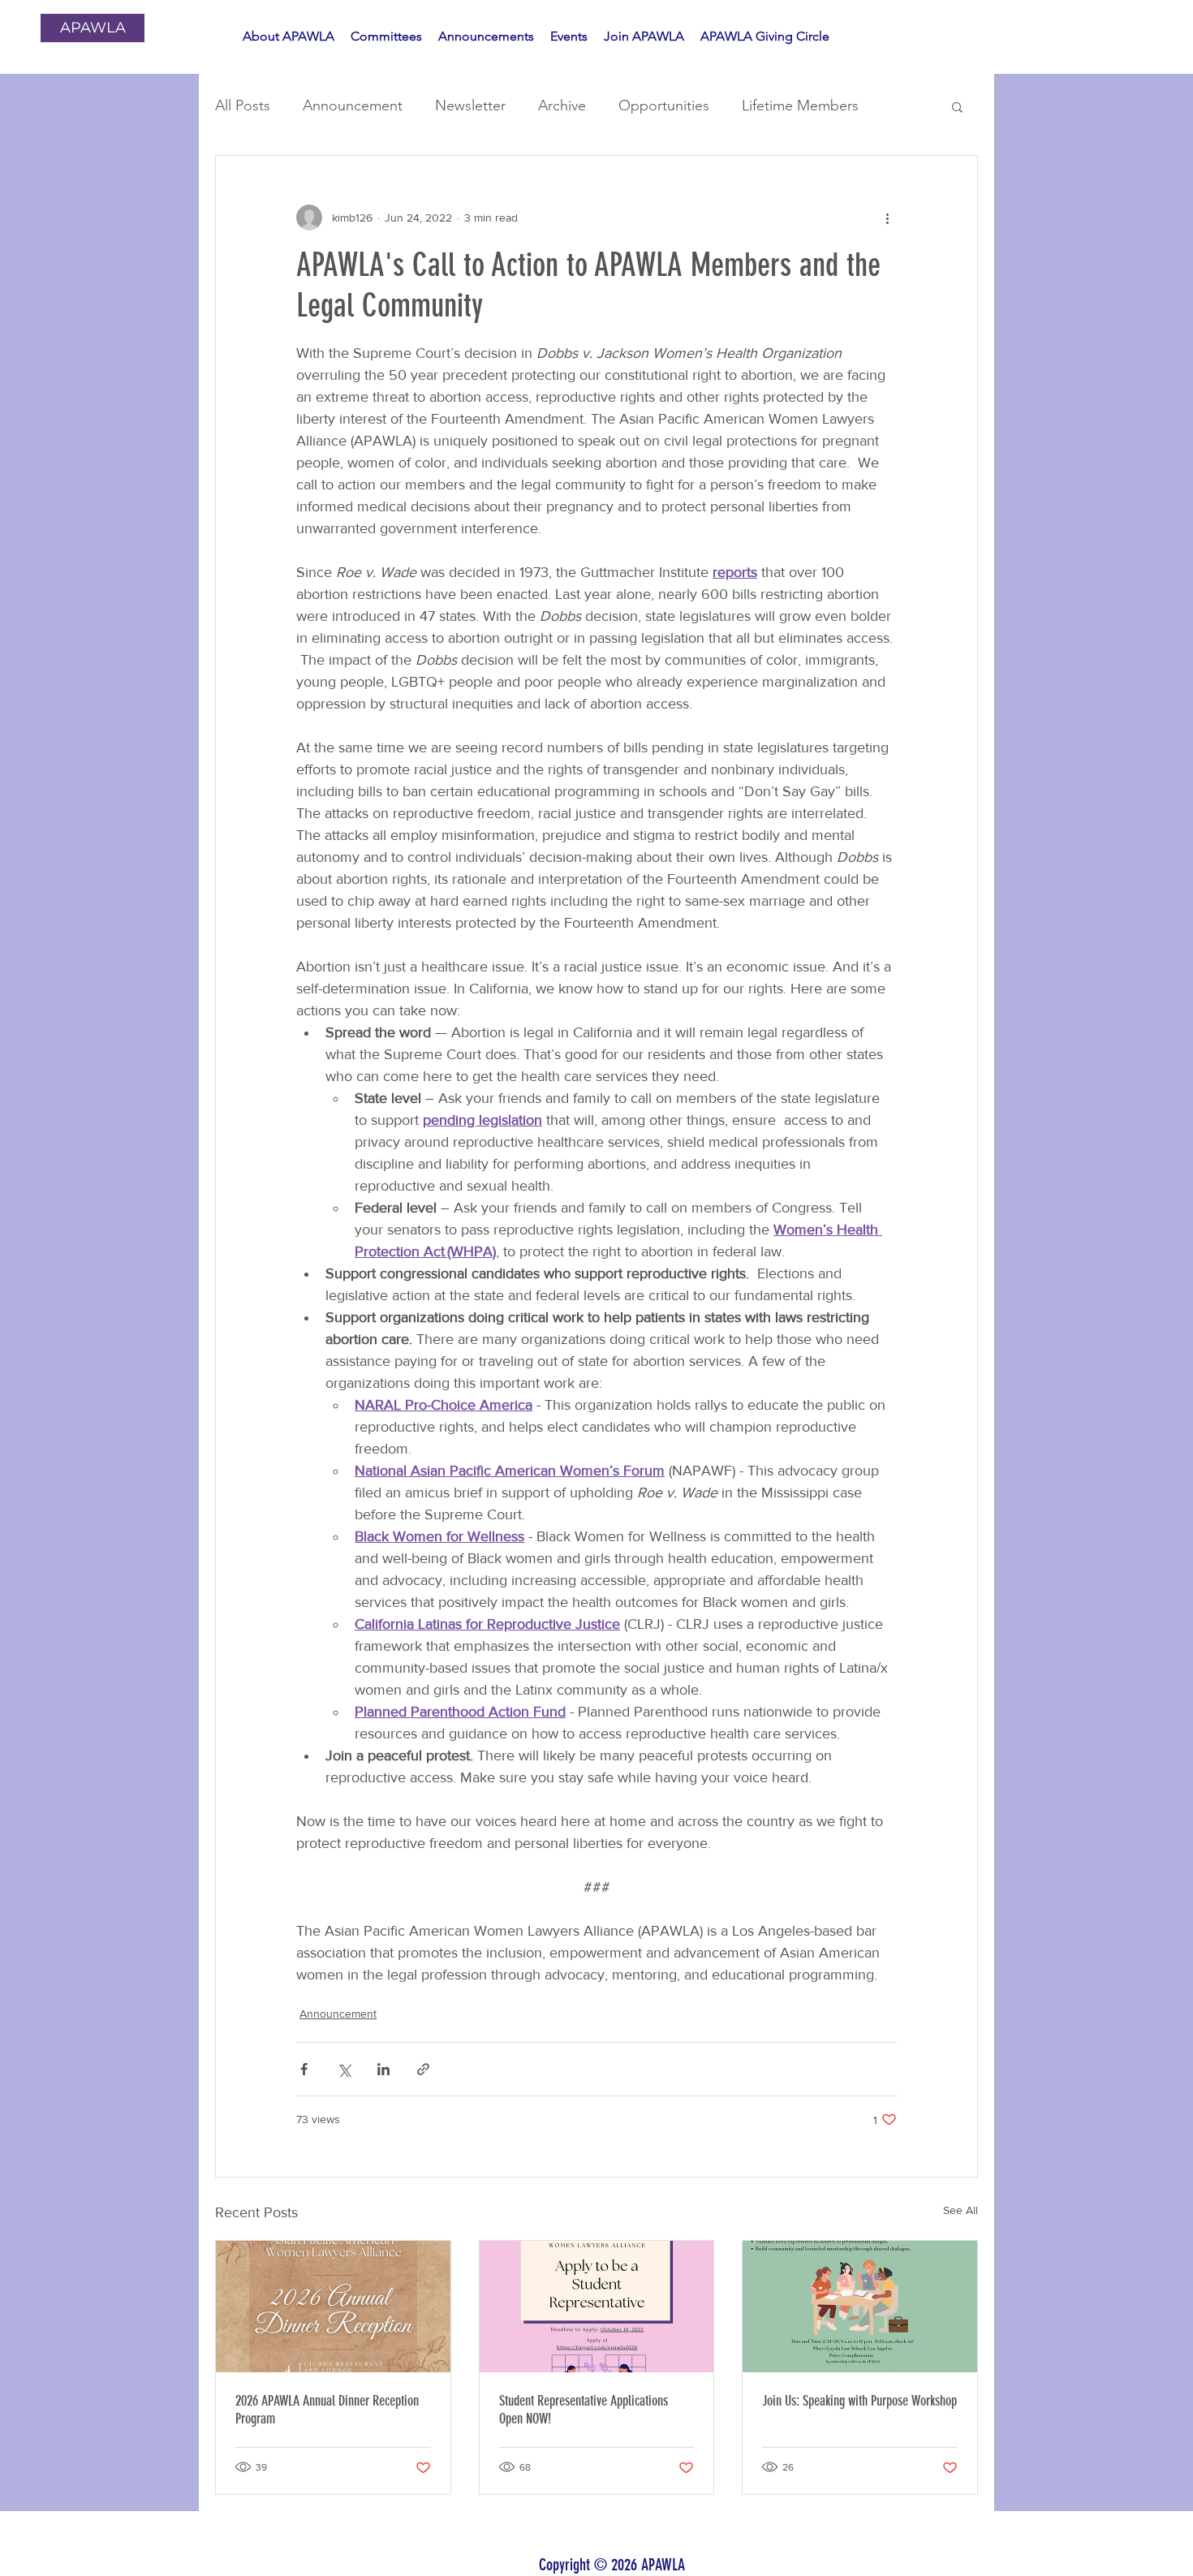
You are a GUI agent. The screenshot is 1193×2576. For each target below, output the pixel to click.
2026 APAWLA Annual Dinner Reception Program (327, 2410)
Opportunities (664, 106)
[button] (957, 106)
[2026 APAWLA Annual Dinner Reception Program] (333, 2307)
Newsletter (470, 106)
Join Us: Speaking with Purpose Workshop (859, 2401)
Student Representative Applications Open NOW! (584, 2410)
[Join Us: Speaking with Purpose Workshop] (860, 2307)
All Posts (243, 106)
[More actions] (887, 218)
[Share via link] (423, 2069)
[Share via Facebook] (304, 2069)
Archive (562, 106)
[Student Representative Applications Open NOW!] (597, 2307)
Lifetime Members (800, 106)
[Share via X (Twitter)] (344, 2069)
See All (960, 2210)
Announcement (353, 106)
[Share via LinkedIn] (383, 2069)
